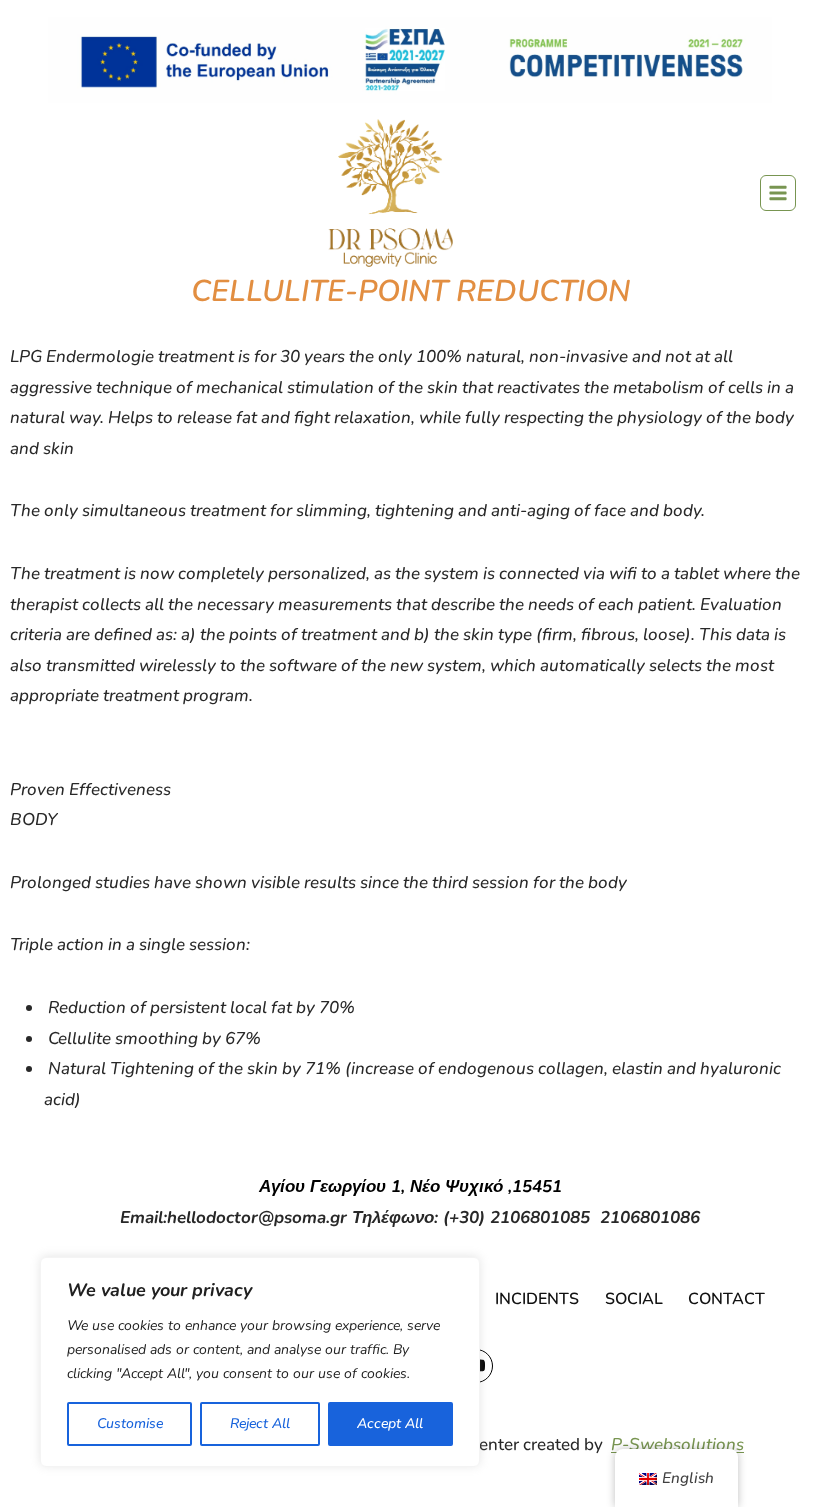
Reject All (260, 1423)
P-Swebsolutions (677, 1444)
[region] (260, 1362)
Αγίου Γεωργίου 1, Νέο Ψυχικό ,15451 (410, 1186)
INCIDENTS (537, 1299)
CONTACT (726, 1299)
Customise (130, 1423)
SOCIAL (634, 1299)
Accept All (390, 1423)
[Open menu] (778, 193)
